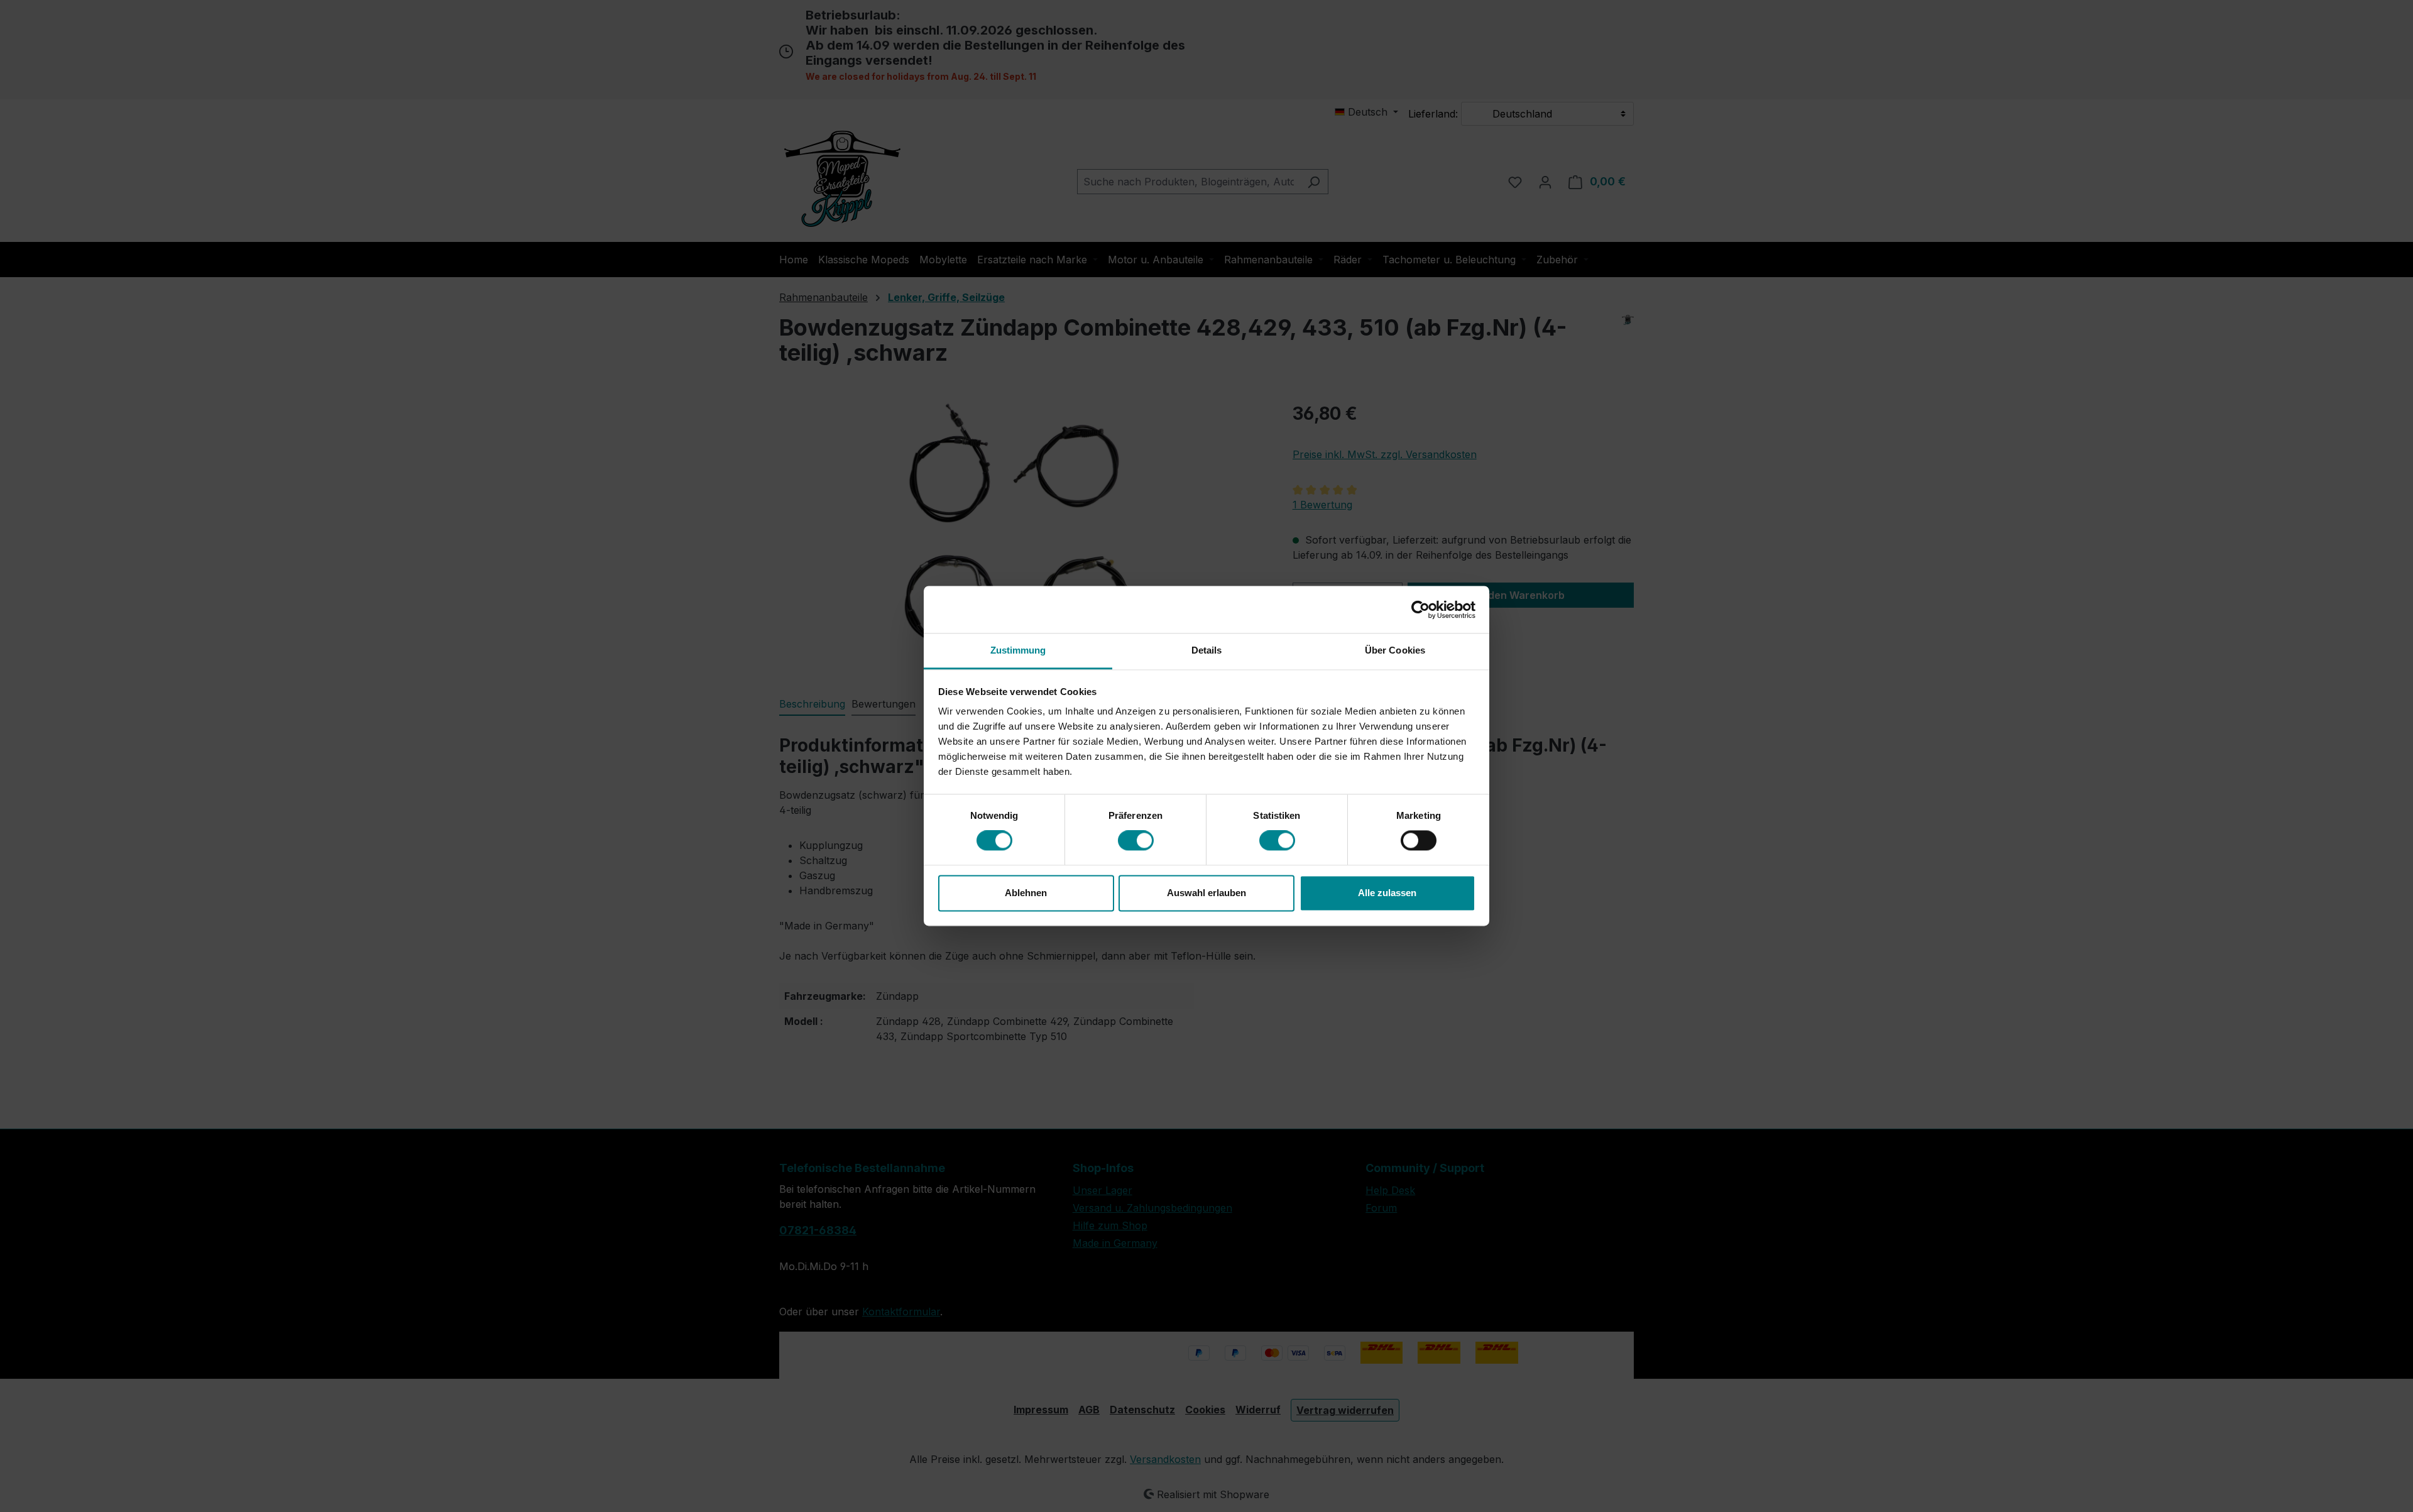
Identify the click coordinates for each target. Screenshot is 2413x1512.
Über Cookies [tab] (1395, 650)
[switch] (1136, 841)
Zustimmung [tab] (1018, 650)
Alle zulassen (1387, 893)
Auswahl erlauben (1206, 893)
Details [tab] (1207, 650)
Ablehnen (1026, 893)
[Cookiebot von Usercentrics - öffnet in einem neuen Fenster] (1420, 610)
